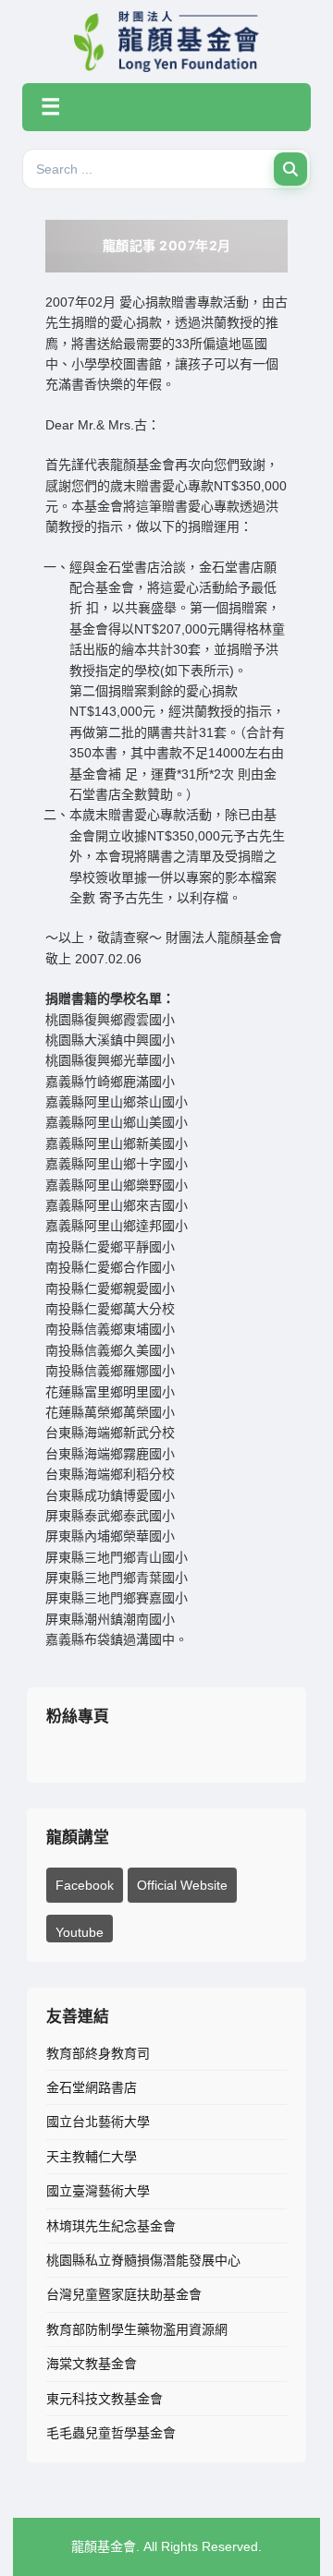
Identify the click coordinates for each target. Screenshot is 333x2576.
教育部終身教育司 (98, 2053)
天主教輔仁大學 (92, 2157)
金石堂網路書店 (92, 2087)
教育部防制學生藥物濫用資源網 (137, 2329)
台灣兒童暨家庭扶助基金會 (124, 2294)
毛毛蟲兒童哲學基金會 (111, 2433)
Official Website (182, 1885)
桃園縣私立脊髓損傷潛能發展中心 (143, 2260)
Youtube (80, 1932)
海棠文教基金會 (92, 2364)
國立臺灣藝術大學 (98, 2191)
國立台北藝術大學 (98, 2122)
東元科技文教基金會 (105, 2399)
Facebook (85, 1885)
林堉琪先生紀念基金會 (111, 2226)
